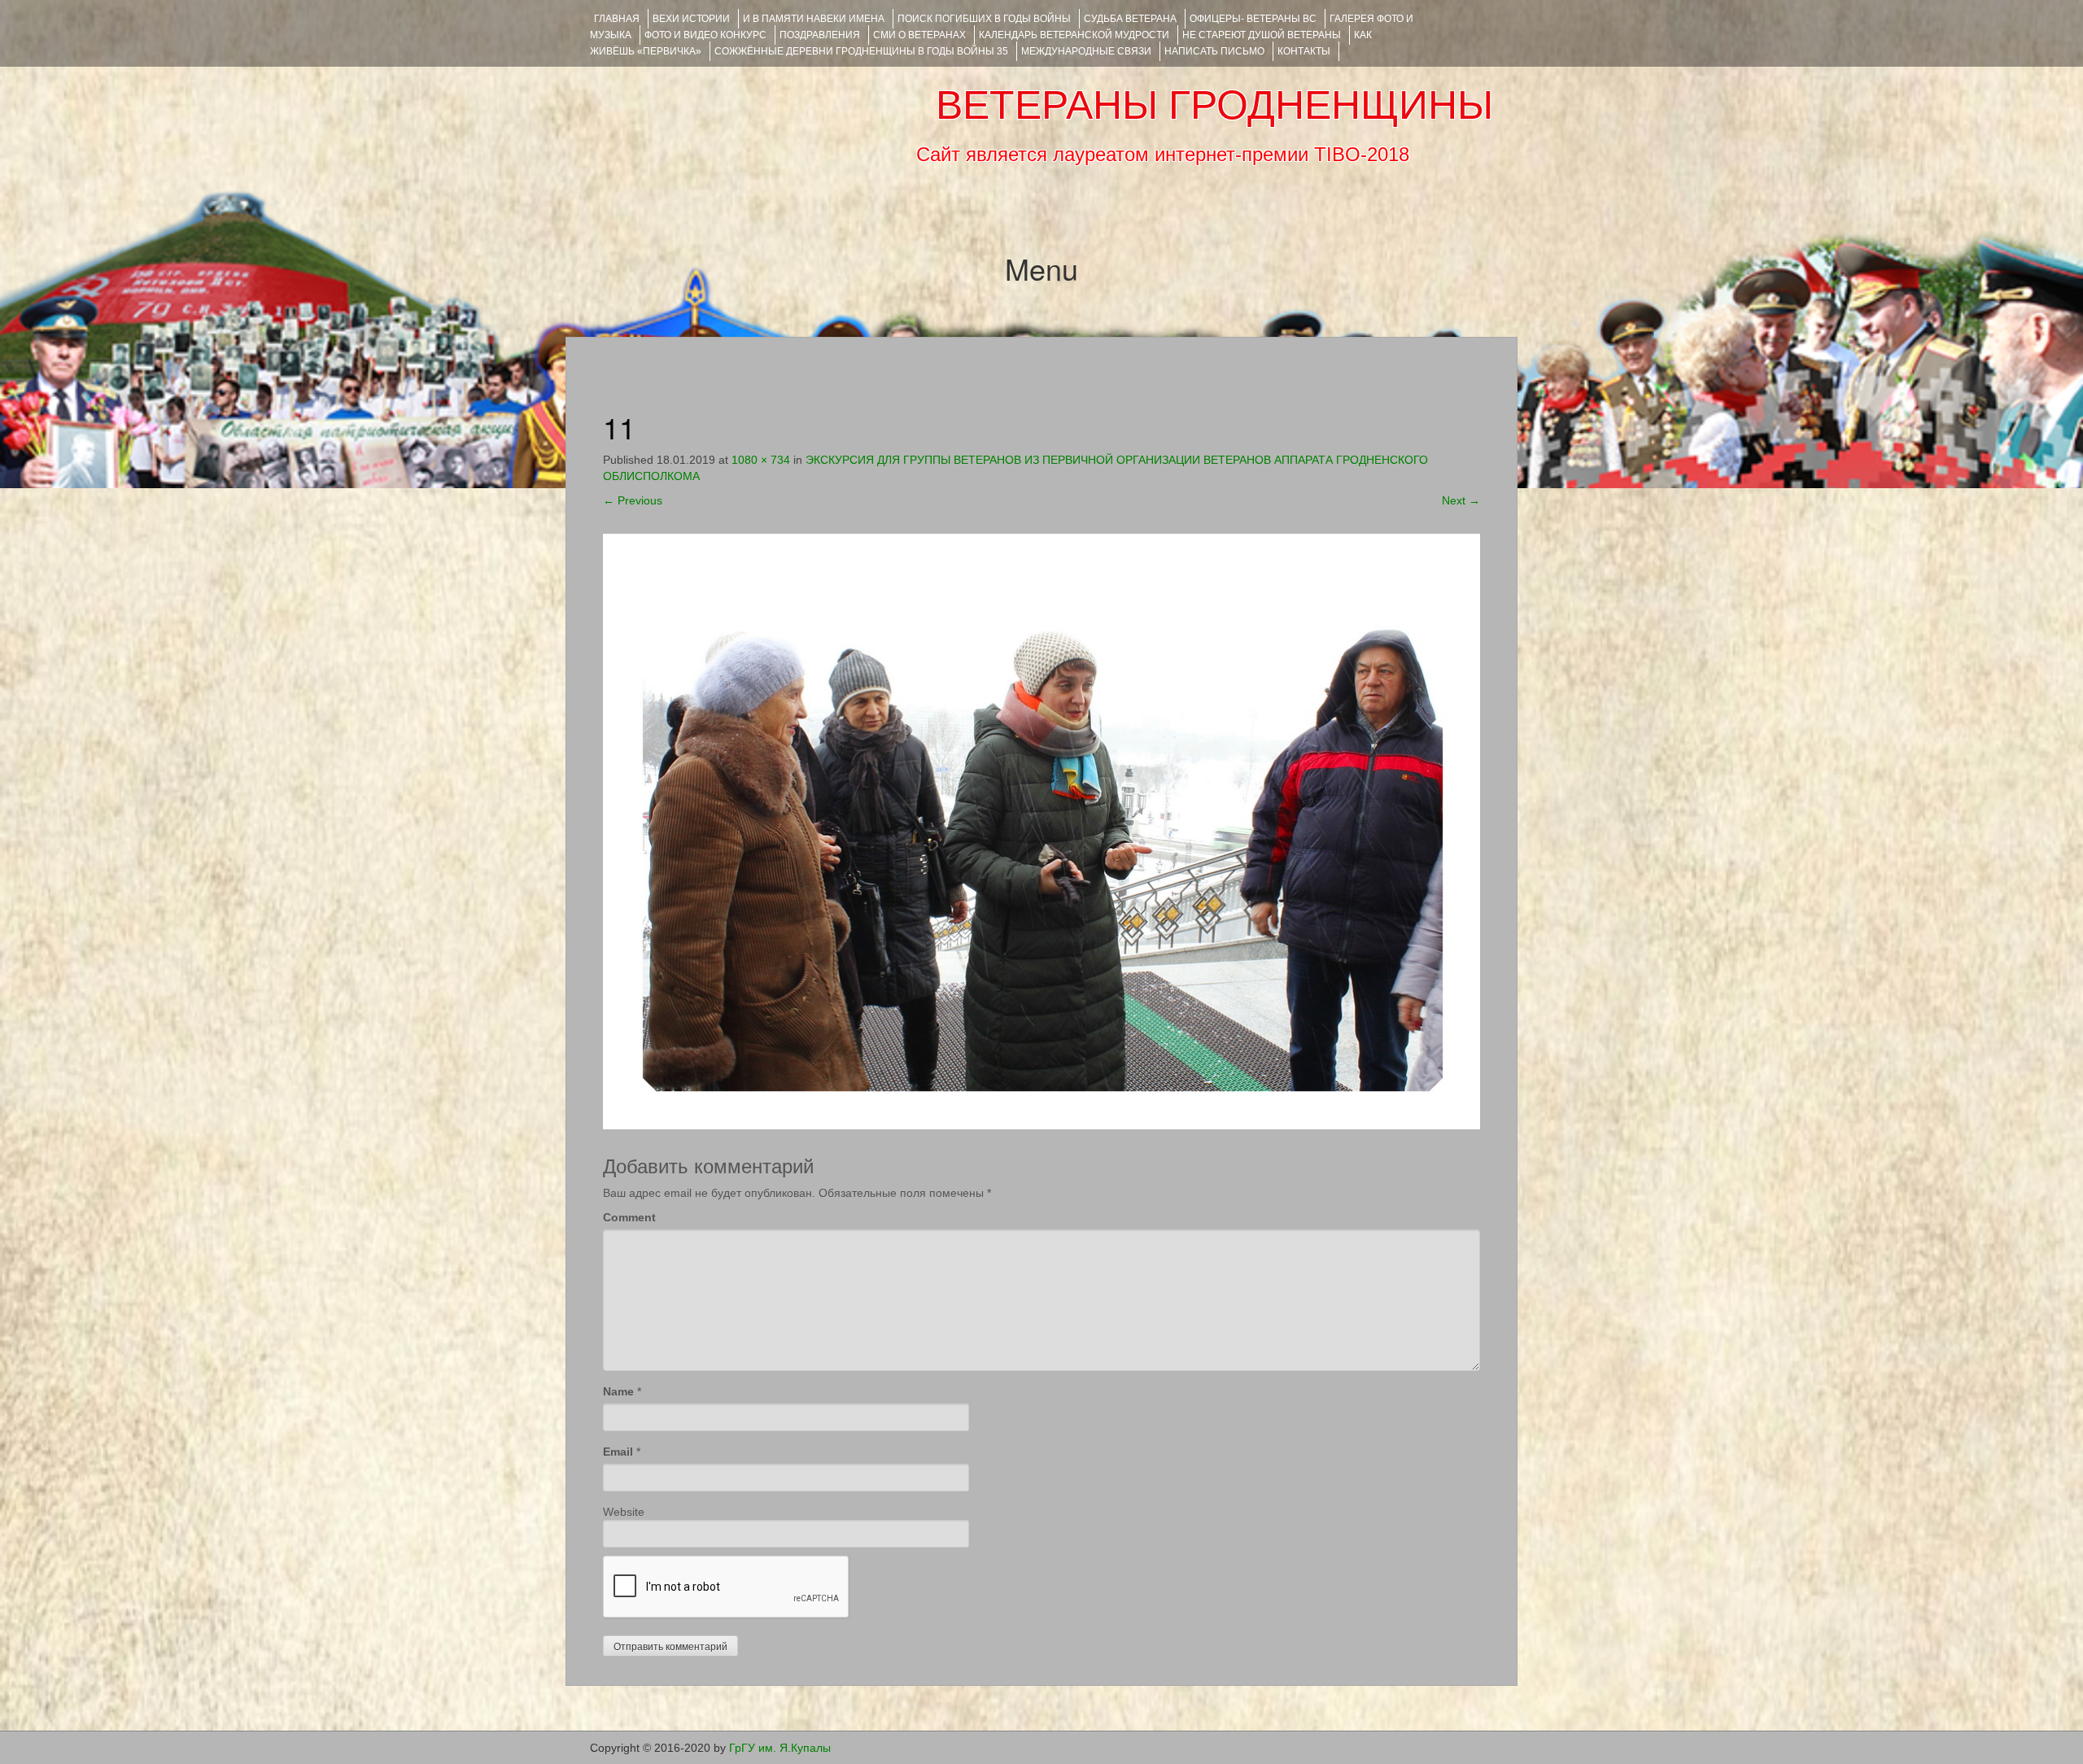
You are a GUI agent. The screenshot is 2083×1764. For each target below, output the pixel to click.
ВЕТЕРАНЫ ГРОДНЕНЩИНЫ (1214, 105)
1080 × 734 (761, 460)
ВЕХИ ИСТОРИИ (691, 19)
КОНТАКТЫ (1304, 51)
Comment (629, 1217)
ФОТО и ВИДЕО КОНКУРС (705, 35)
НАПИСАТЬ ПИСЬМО (1214, 51)
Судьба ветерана (1130, 19)
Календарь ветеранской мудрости (1074, 35)
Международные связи (1086, 51)
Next (1461, 500)
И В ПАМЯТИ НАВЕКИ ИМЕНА (814, 19)
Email (618, 1452)
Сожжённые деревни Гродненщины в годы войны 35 (861, 51)
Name (618, 1391)
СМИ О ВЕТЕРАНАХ (919, 35)
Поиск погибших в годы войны (984, 19)
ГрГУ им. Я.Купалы (780, 1748)
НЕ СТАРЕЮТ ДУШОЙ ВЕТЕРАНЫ (1262, 35)
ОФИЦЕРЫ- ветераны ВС (1253, 19)
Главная (617, 19)
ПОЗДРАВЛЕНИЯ (820, 35)
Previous (633, 500)
